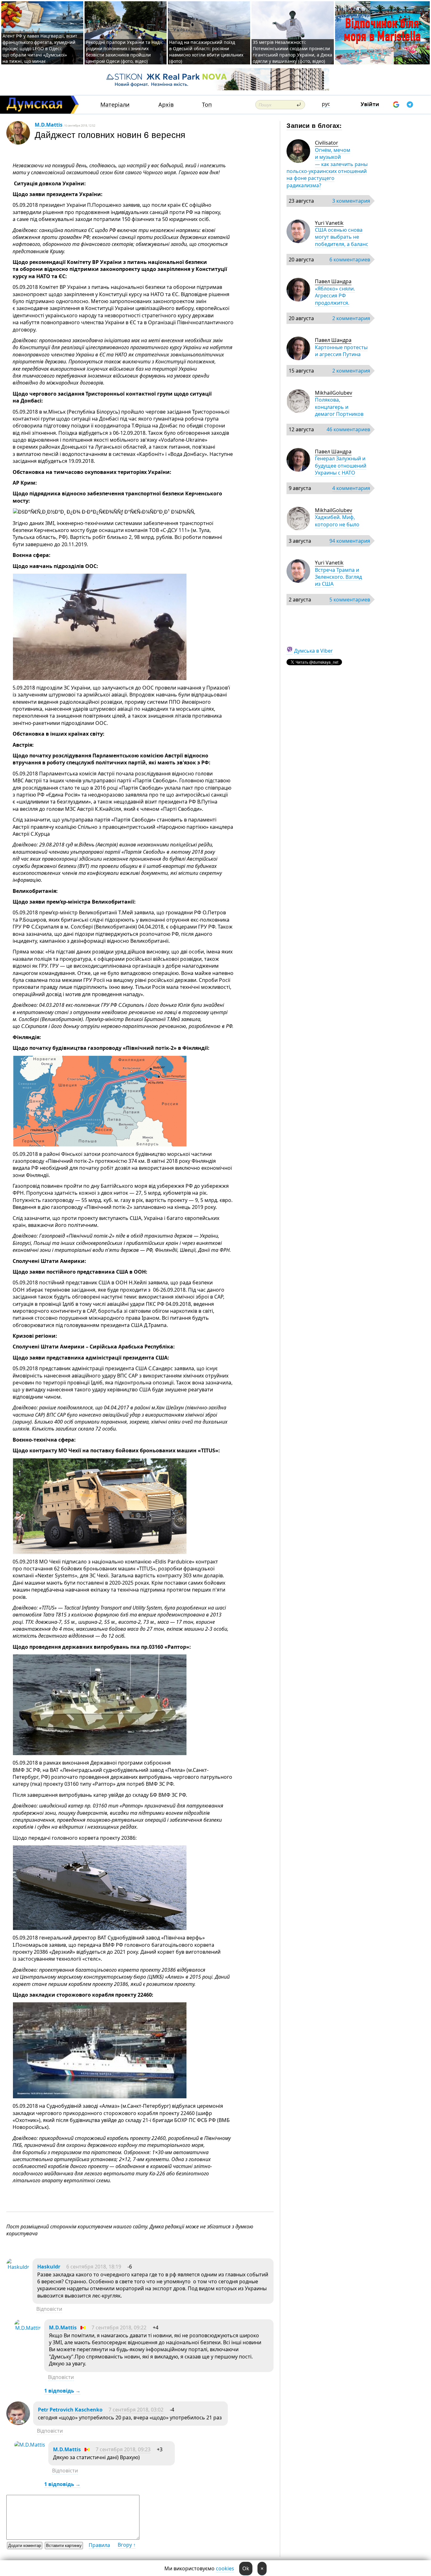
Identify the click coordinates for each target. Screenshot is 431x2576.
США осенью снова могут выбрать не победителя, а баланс (342, 237)
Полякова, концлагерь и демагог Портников (339, 407)
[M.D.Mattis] (28, 2328)
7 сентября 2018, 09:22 (119, 2328)
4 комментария (351, 488)
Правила (99, 2545)
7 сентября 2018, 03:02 (136, 2410)
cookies (225, 2568)
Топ (207, 105)
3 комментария (351, 201)
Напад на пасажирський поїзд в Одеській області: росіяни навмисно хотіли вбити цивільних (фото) (206, 52)
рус (326, 104)
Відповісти (49, 2309)
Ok (246, 2568)
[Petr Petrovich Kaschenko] (18, 2423)
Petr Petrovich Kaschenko (70, 2410)
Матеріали (115, 105)
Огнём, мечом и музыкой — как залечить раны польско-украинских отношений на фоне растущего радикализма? (327, 168)
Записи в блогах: (314, 125)
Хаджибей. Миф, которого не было (337, 521)
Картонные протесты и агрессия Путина (341, 351)
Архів (166, 105)
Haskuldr (49, 2267)
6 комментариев (350, 260)
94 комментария (350, 541)
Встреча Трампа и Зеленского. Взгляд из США (338, 577)
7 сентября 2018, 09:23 (123, 2449)
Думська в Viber (313, 651)
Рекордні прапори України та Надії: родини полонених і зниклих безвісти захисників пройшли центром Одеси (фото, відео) (125, 52)
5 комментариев (350, 600)
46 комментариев (348, 429)
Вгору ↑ (127, 2545)
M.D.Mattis (49, 125)
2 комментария (351, 318)
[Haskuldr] (18, 2267)
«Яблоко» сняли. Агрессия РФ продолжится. (335, 296)
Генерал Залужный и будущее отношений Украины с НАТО (341, 466)
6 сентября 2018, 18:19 (94, 2267)
